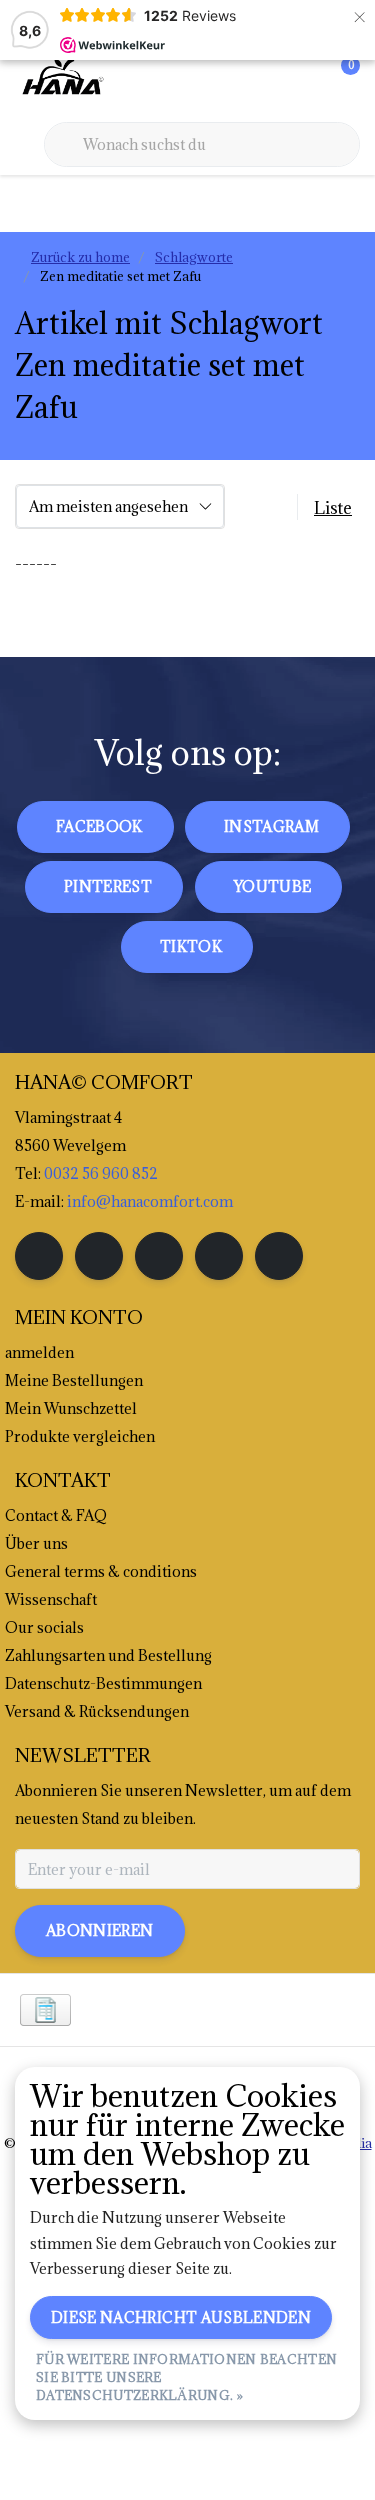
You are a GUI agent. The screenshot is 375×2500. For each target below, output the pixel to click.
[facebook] (39, 1256)
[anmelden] (265, 80)
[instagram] (99, 1256)
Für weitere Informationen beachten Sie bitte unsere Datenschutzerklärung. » (186, 2377)
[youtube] (219, 1256)
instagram (271, 826)
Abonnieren (100, 1930)
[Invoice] (45, 2010)
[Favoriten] (303, 80)
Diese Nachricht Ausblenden (181, 2317)
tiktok (191, 946)
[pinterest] (159, 1256)
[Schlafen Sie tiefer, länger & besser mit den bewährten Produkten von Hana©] (61, 79)
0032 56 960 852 (101, 1173)
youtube (272, 886)
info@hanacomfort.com (150, 1201)
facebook (99, 826)
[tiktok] (279, 1256)
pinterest (108, 886)
